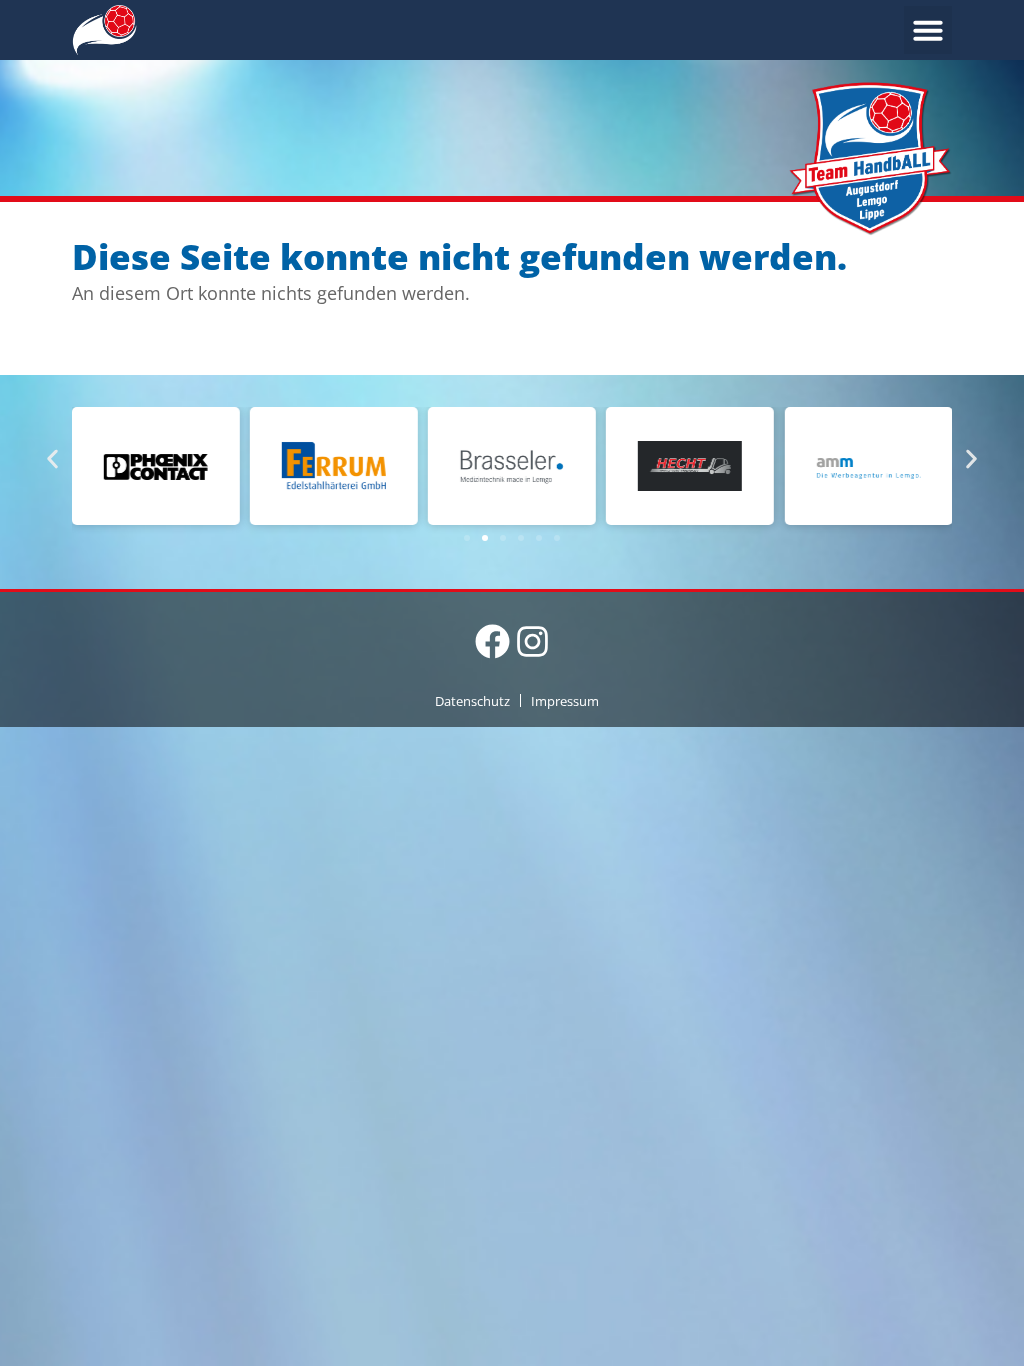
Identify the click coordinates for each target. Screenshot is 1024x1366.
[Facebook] (492, 641)
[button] (928, 30)
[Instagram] (532, 641)
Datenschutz (472, 701)
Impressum (565, 701)
